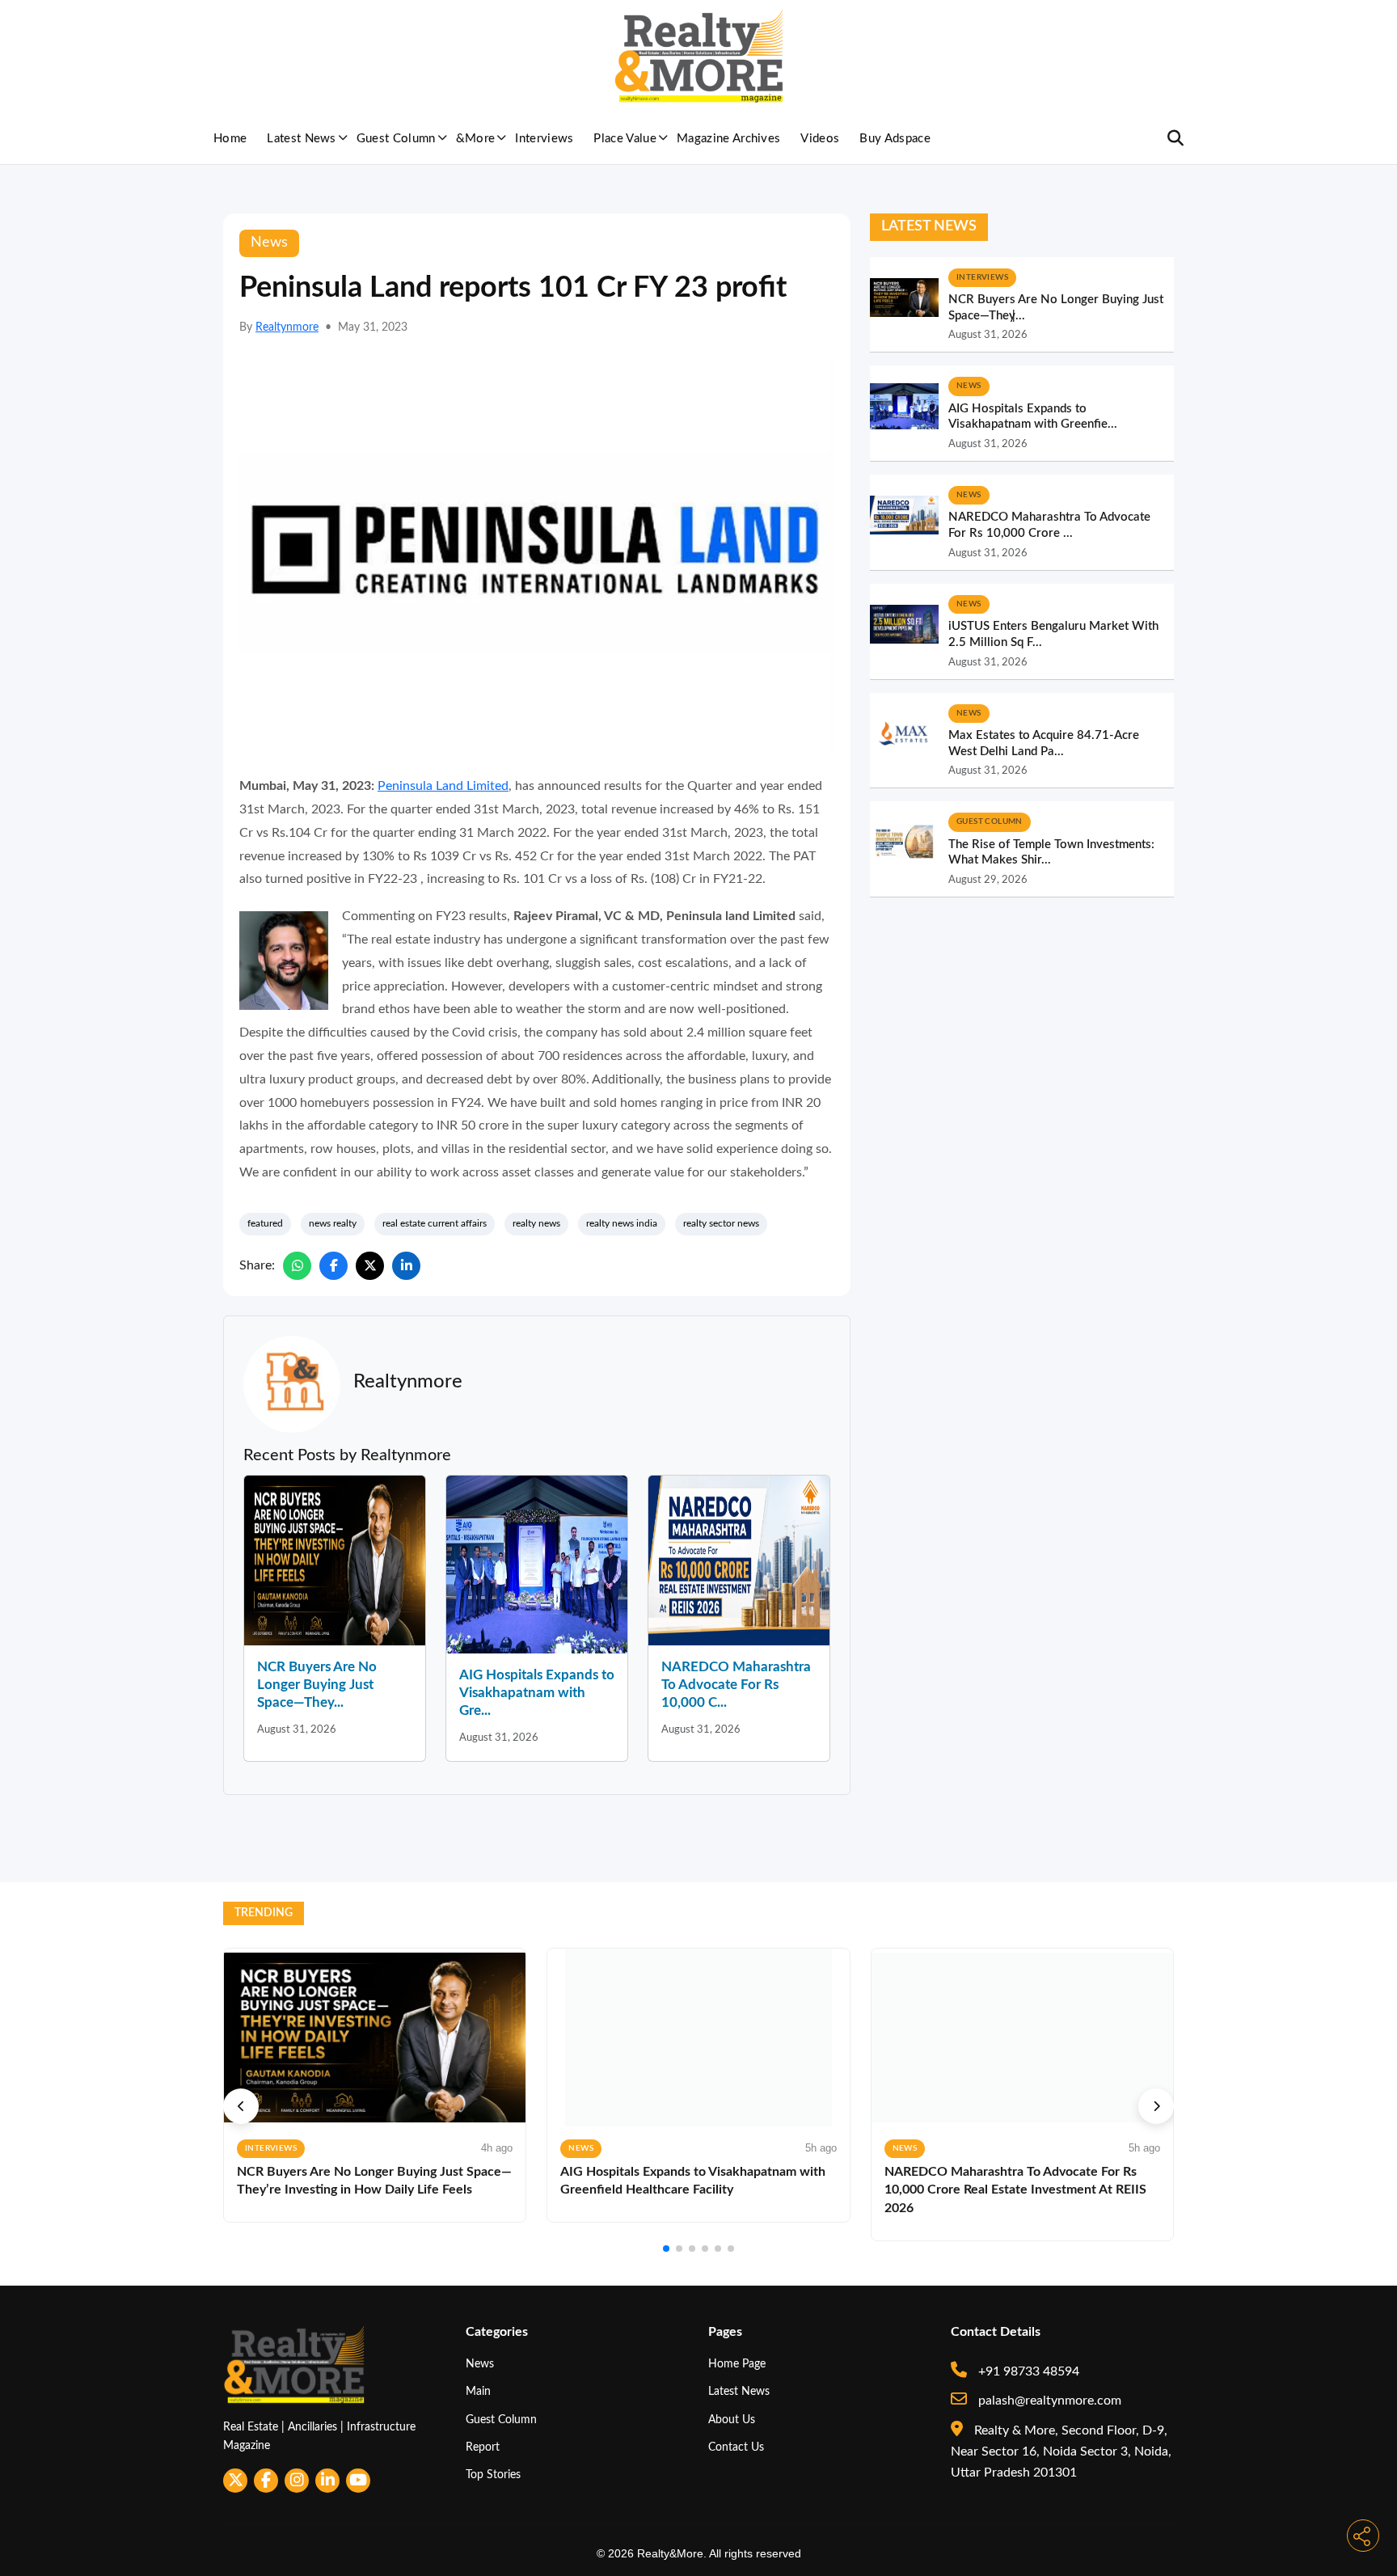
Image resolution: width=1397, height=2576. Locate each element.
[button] (241, 2106)
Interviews (544, 139)
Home (230, 139)
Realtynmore (287, 327)
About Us (732, 2420)
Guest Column (396, 139)
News (480, 2364)
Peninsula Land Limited (443, 786)
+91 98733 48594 (1027, 2371)
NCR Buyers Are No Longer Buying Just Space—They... (317, 1685)
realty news (536, 1223)
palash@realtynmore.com (1048, 2401)
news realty (333, 1223)
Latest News (302, 139)
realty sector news (721, 1223)
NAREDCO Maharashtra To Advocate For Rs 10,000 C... (736, 1685)
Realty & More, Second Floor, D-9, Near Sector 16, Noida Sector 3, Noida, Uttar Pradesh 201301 (1061, 2452)
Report (483, 2447)
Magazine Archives (728, 139)
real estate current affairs (435, 1223)
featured (265, 1223)
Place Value (625, 139)
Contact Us (736, 2447)
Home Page (737, 2364)
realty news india (622, 1223)
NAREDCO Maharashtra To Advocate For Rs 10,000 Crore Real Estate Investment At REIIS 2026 (1015, 2190)
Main (478, 2391)
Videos (820, 139)
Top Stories (493, 2475)
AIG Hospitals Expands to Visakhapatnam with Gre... (537, 1693)
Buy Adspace (895, 139)
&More (476, 139)
